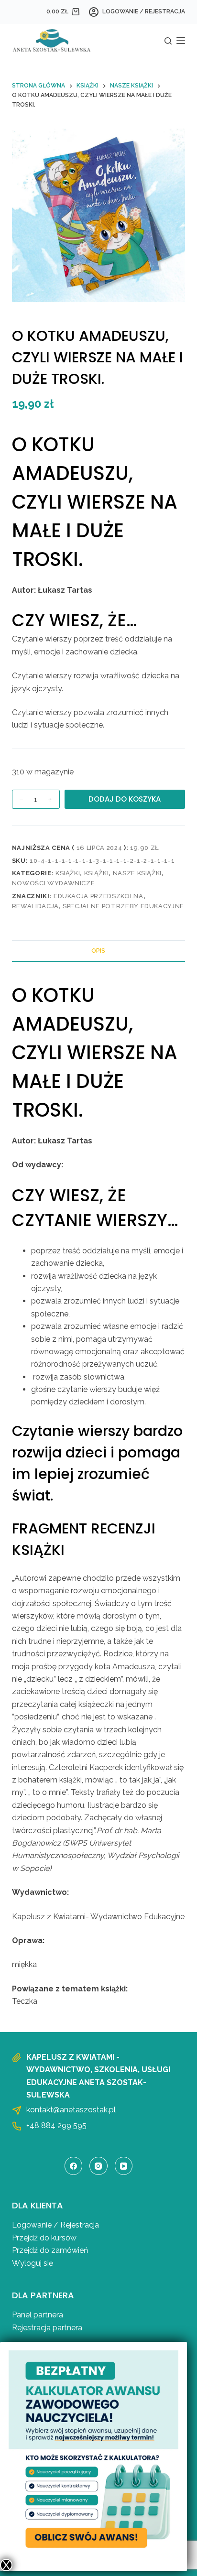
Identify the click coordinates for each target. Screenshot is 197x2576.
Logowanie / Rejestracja (55, 2225)
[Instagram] (98, 2166)
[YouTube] (124, 2166)
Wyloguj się (33, 2263)
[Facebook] (74, 2166)
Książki (97, 873)
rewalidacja (35, 906)
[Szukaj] (168, 41)
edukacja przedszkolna (98, 896)
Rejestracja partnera (47, 2328)
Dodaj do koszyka (125, 799)
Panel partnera (38, 2315)
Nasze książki (137, 873)
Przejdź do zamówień (50, 2250)
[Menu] (181, 41)
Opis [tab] (98, 951)
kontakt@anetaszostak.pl (71, 2110)
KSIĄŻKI (68, 873)
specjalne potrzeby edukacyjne (123, 906)
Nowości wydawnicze (54, 883)
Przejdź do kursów (44, 2238)
